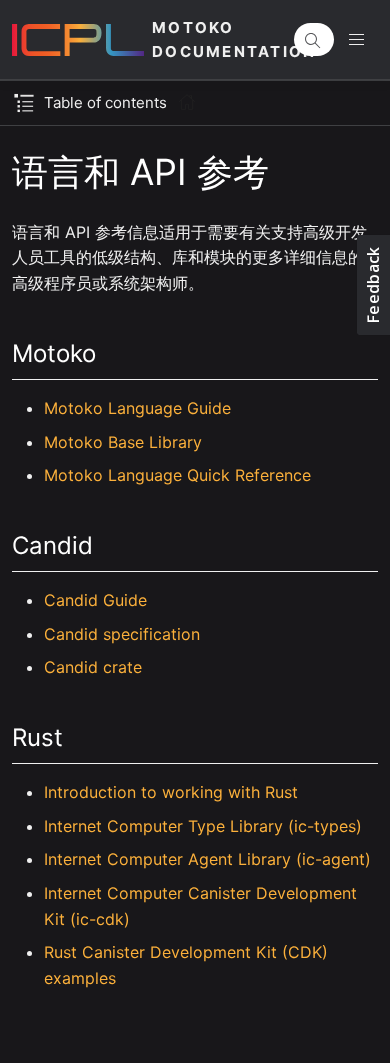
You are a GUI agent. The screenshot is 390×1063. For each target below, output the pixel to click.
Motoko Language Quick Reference (177, 475)
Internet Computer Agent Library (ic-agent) (207, 859)
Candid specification (122, 634)
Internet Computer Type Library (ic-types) (203, 826)
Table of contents (105, 102)
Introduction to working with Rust (171, 792)
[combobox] (314, 39)
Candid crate (93, 667)
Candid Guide (95, 600)
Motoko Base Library (123, 442)
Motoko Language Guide (137, 408)
